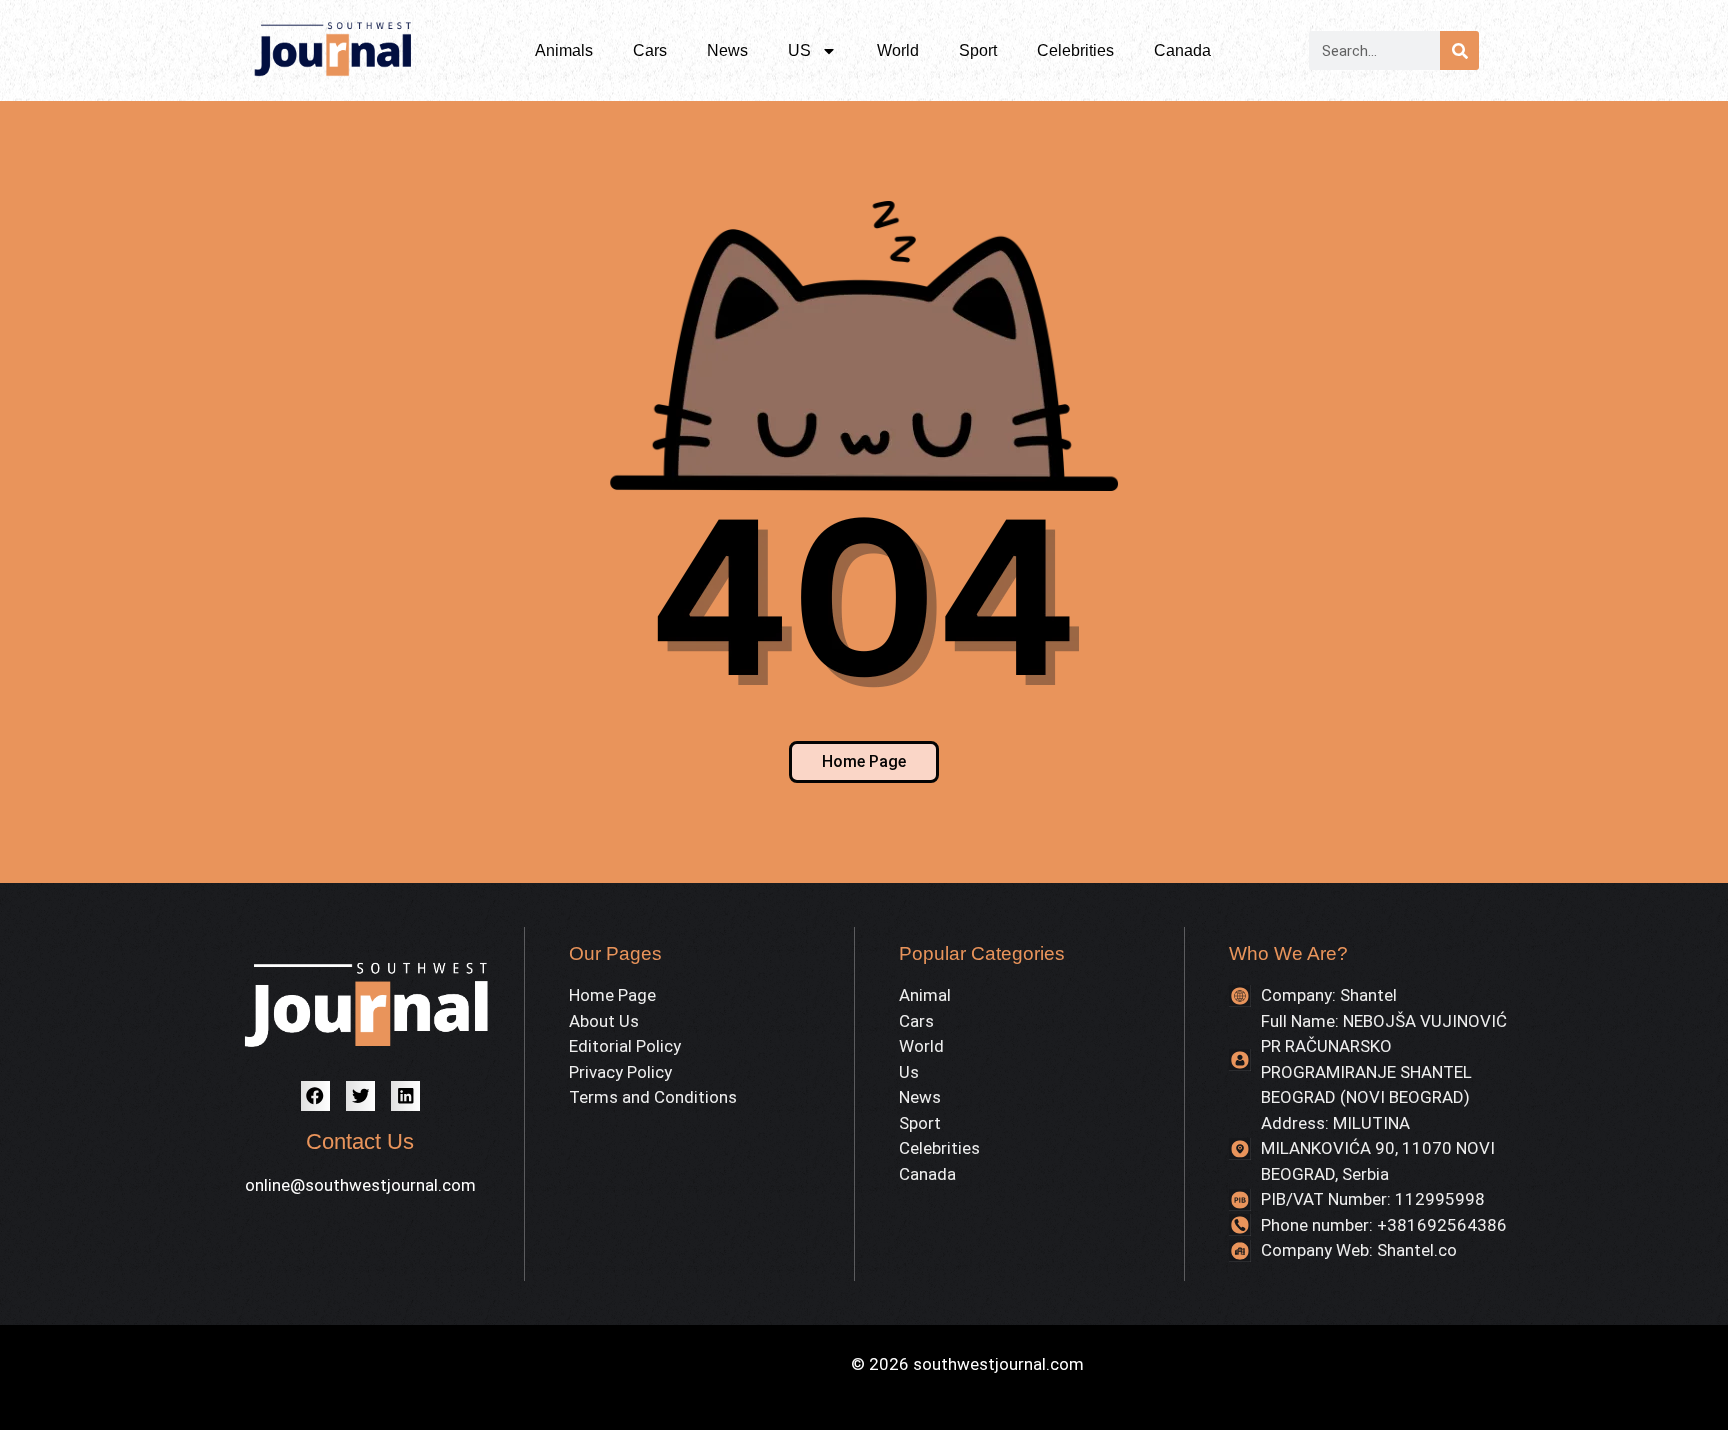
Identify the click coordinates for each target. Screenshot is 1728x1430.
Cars (650, 50)
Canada (1182, 50)
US (799, 50)
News (727, 50)
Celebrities (1075, 50)
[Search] (1459, 50)
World (898, 50)
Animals (564, 50)
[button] (315, 1095)
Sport (978, 50)
